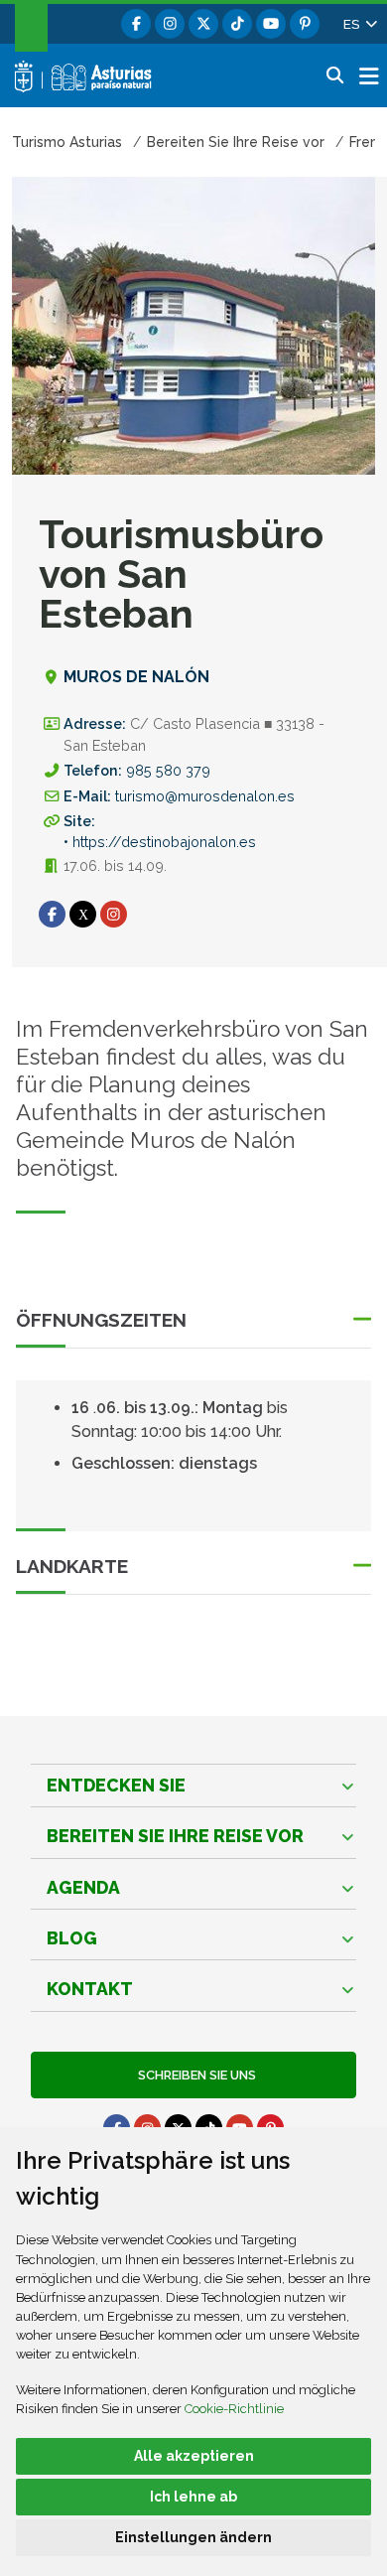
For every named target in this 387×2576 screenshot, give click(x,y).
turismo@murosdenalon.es (205, 796)
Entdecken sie (116, 1785)
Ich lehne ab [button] (193, 2497)
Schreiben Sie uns (194, 2075)
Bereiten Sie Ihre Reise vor (175, 1836)
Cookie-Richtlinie (234, 2409)
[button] (359, 24)
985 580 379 (168, 770)
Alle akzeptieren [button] (194, 2456)
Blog (72, 1938)
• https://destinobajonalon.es (160, 842)
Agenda (83, 1887)
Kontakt (90, 1989)
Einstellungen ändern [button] (193, 2537)
